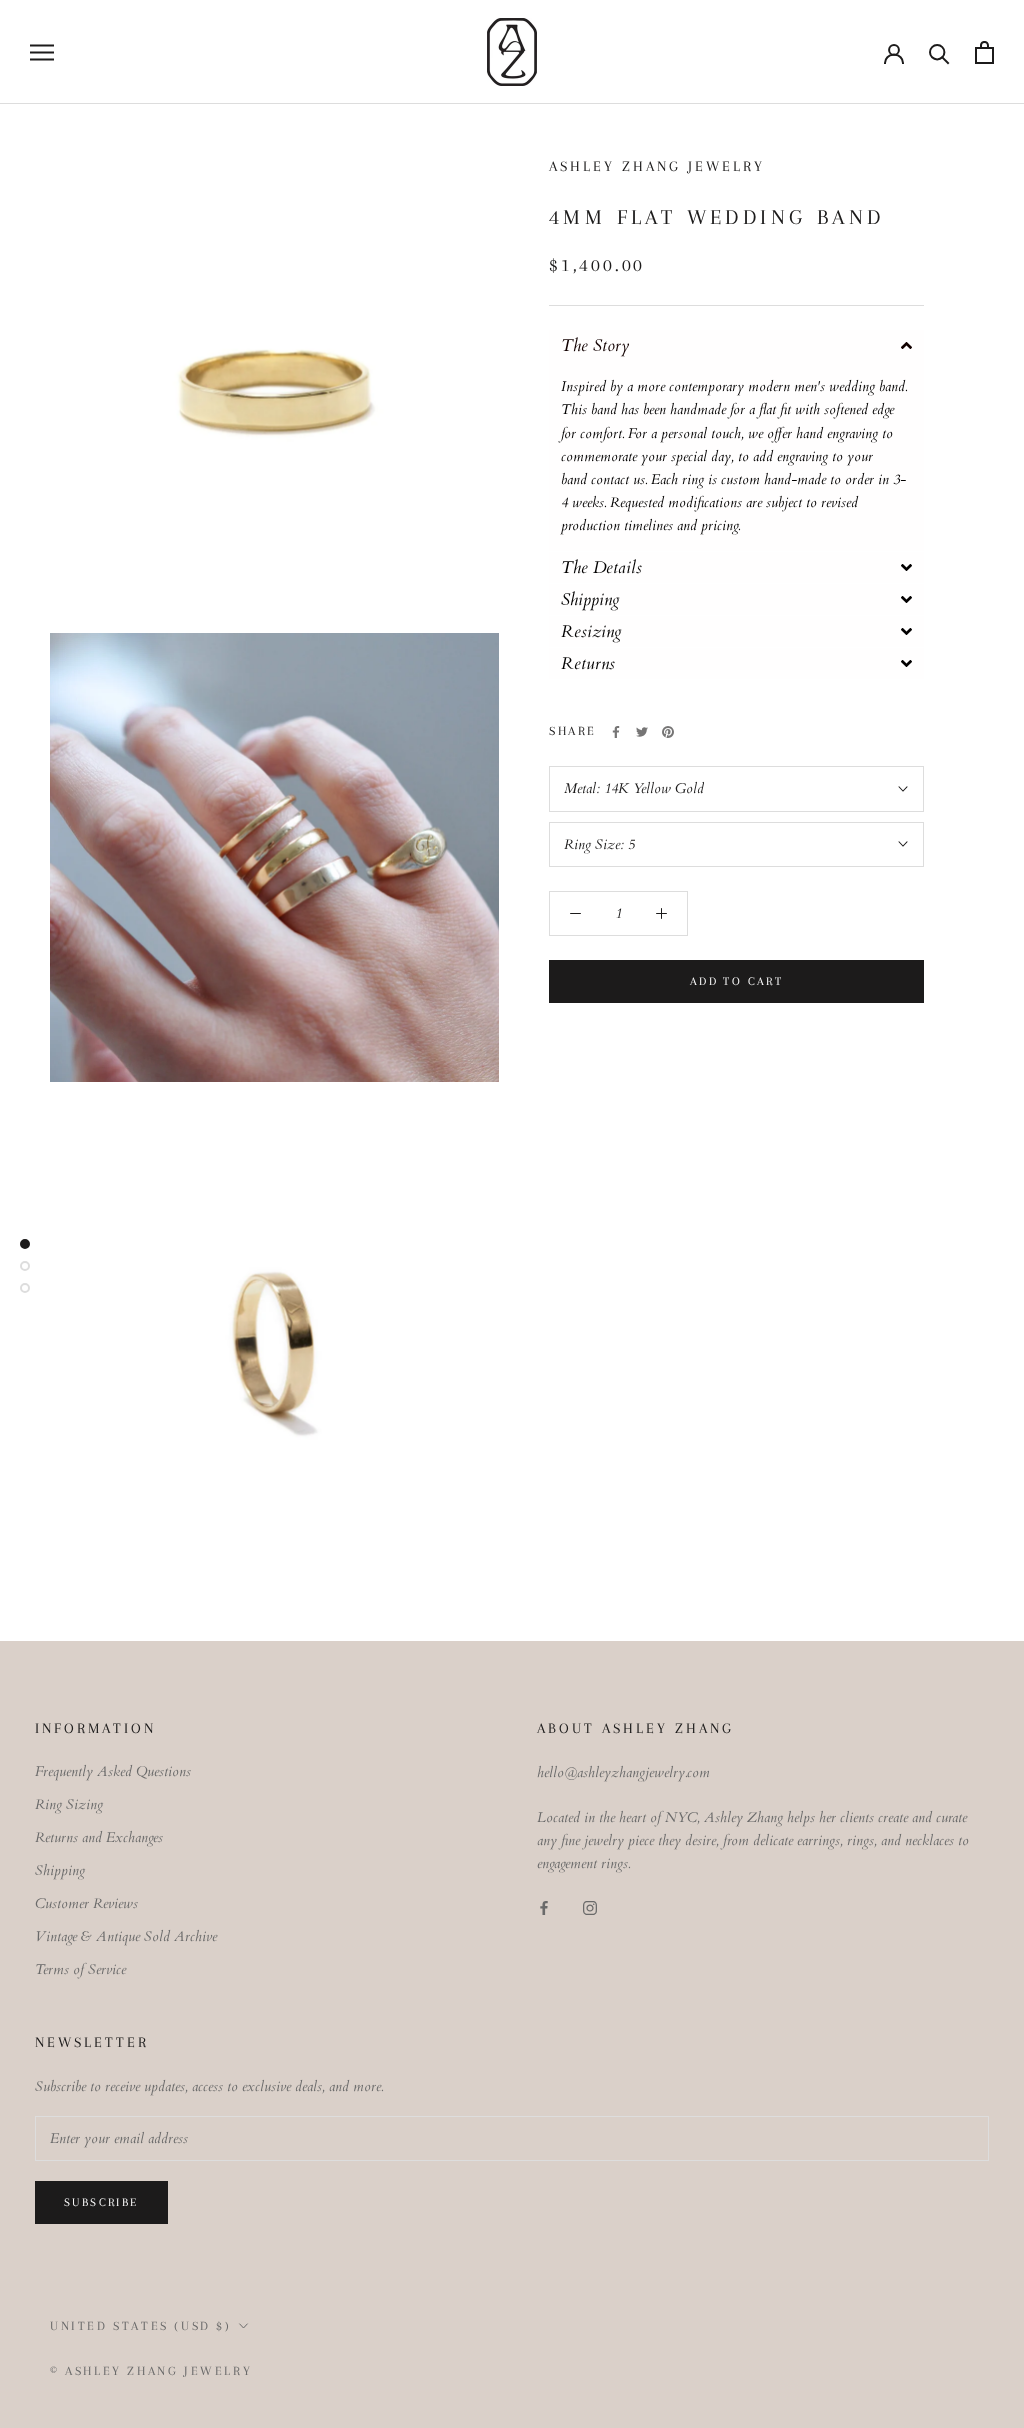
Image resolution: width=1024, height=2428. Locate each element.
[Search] (939, 52)
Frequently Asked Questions (113, 1771)
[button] (736, 345)
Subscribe (101, 2202)
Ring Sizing (69, 1804)
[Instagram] (590, 1907)
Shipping (60, 1870)
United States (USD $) (141, 2326)
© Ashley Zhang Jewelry (151, 2371)
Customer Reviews (86, 1903)
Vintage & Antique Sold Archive (126, 1936)
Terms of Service (80, 1969)
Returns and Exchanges (99, 1837)
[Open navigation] (42, 52)
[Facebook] (616, 732)
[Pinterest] (668, 732)
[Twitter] (642, 732)
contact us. (619, 479)
